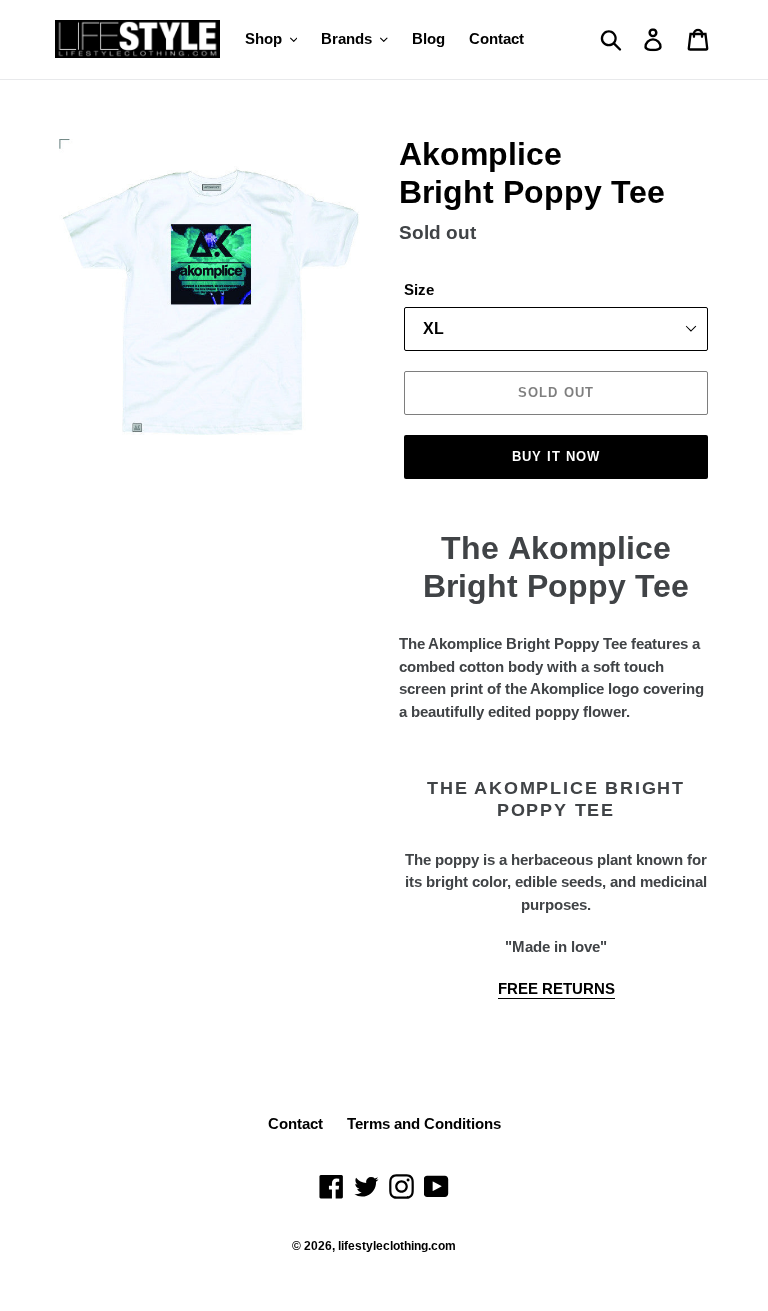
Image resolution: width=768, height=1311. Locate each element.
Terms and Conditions (424, 1123)
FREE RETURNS (556, 988)
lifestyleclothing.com (397, 1246)
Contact (295, 1123)
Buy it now (556, 456)
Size (419, 289)
